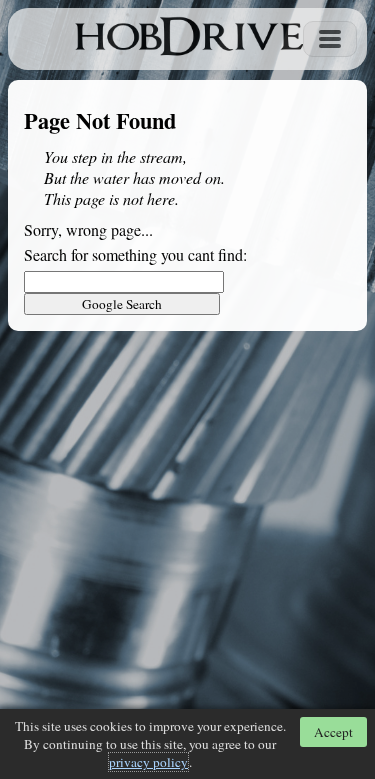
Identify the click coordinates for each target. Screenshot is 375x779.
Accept (333, 732)
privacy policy (148, 762)
